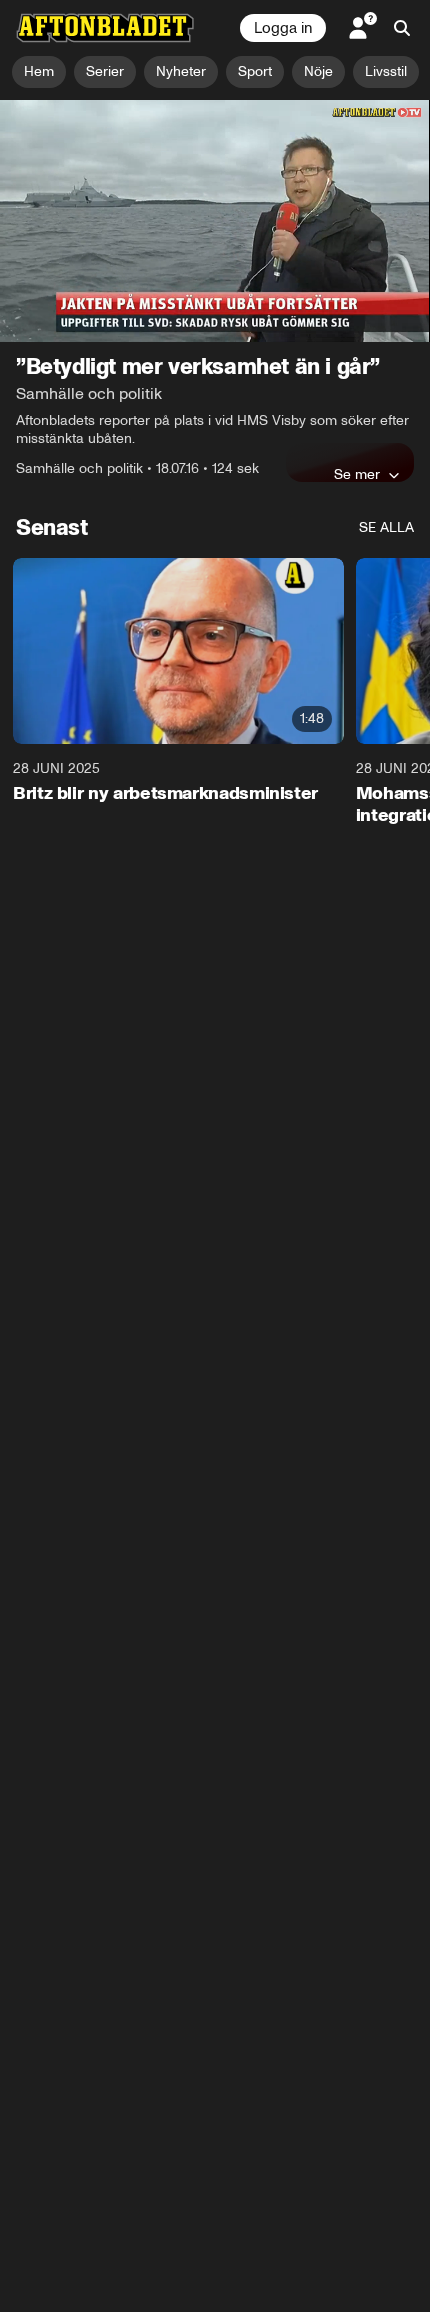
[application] (215, 221)
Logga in (283, 28)
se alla (386, 527)
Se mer (357, 474)
